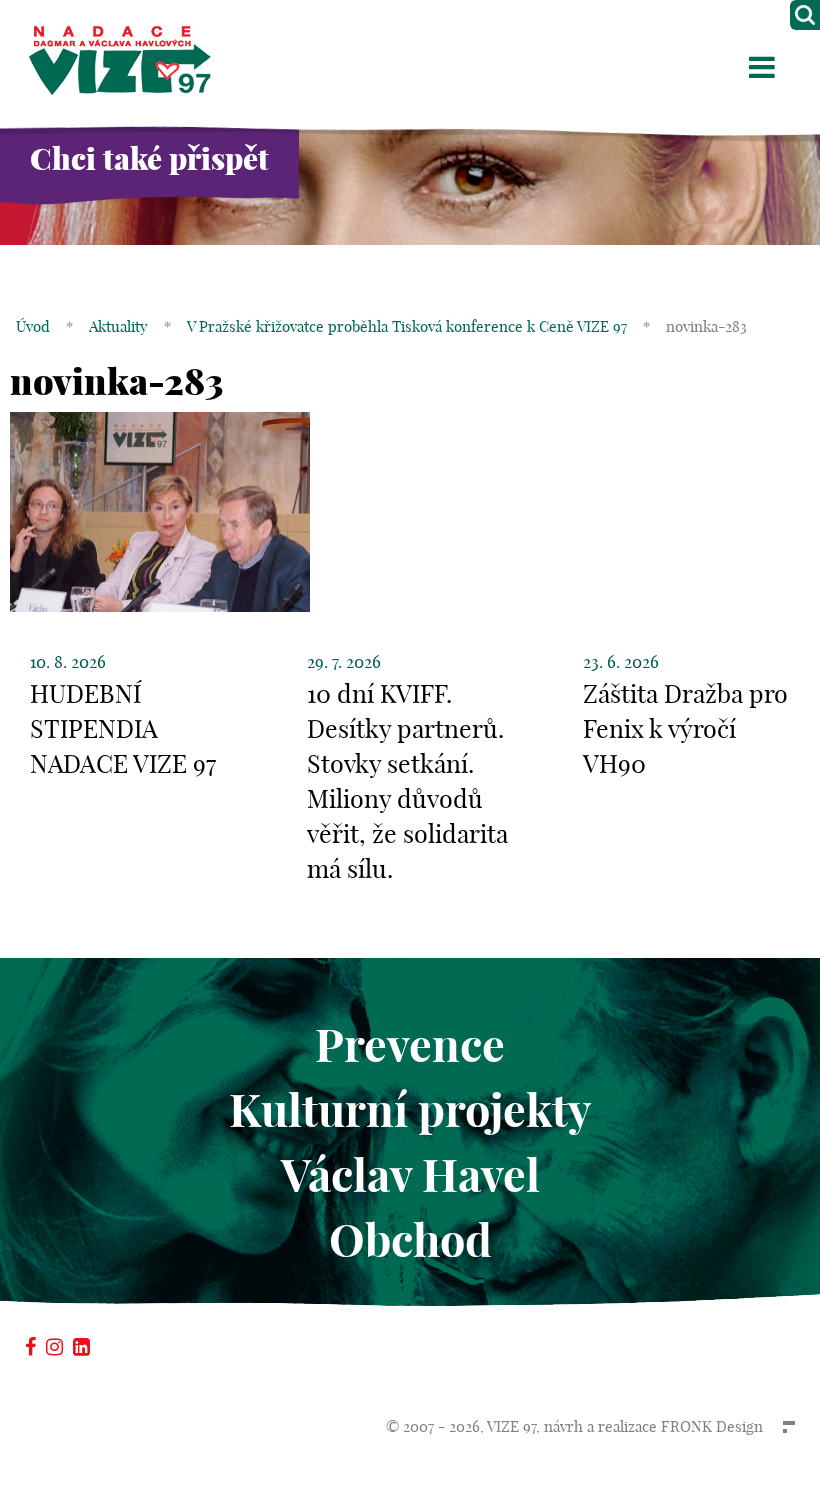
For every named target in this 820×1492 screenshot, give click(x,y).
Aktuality (118, 326)
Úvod (33, 326)
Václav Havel (410, 1175)
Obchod (410, 1240)
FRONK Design (712, 1426)
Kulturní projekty (410, 1110)
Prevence (410, 1045)
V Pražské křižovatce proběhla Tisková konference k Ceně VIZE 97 (407, 326)
